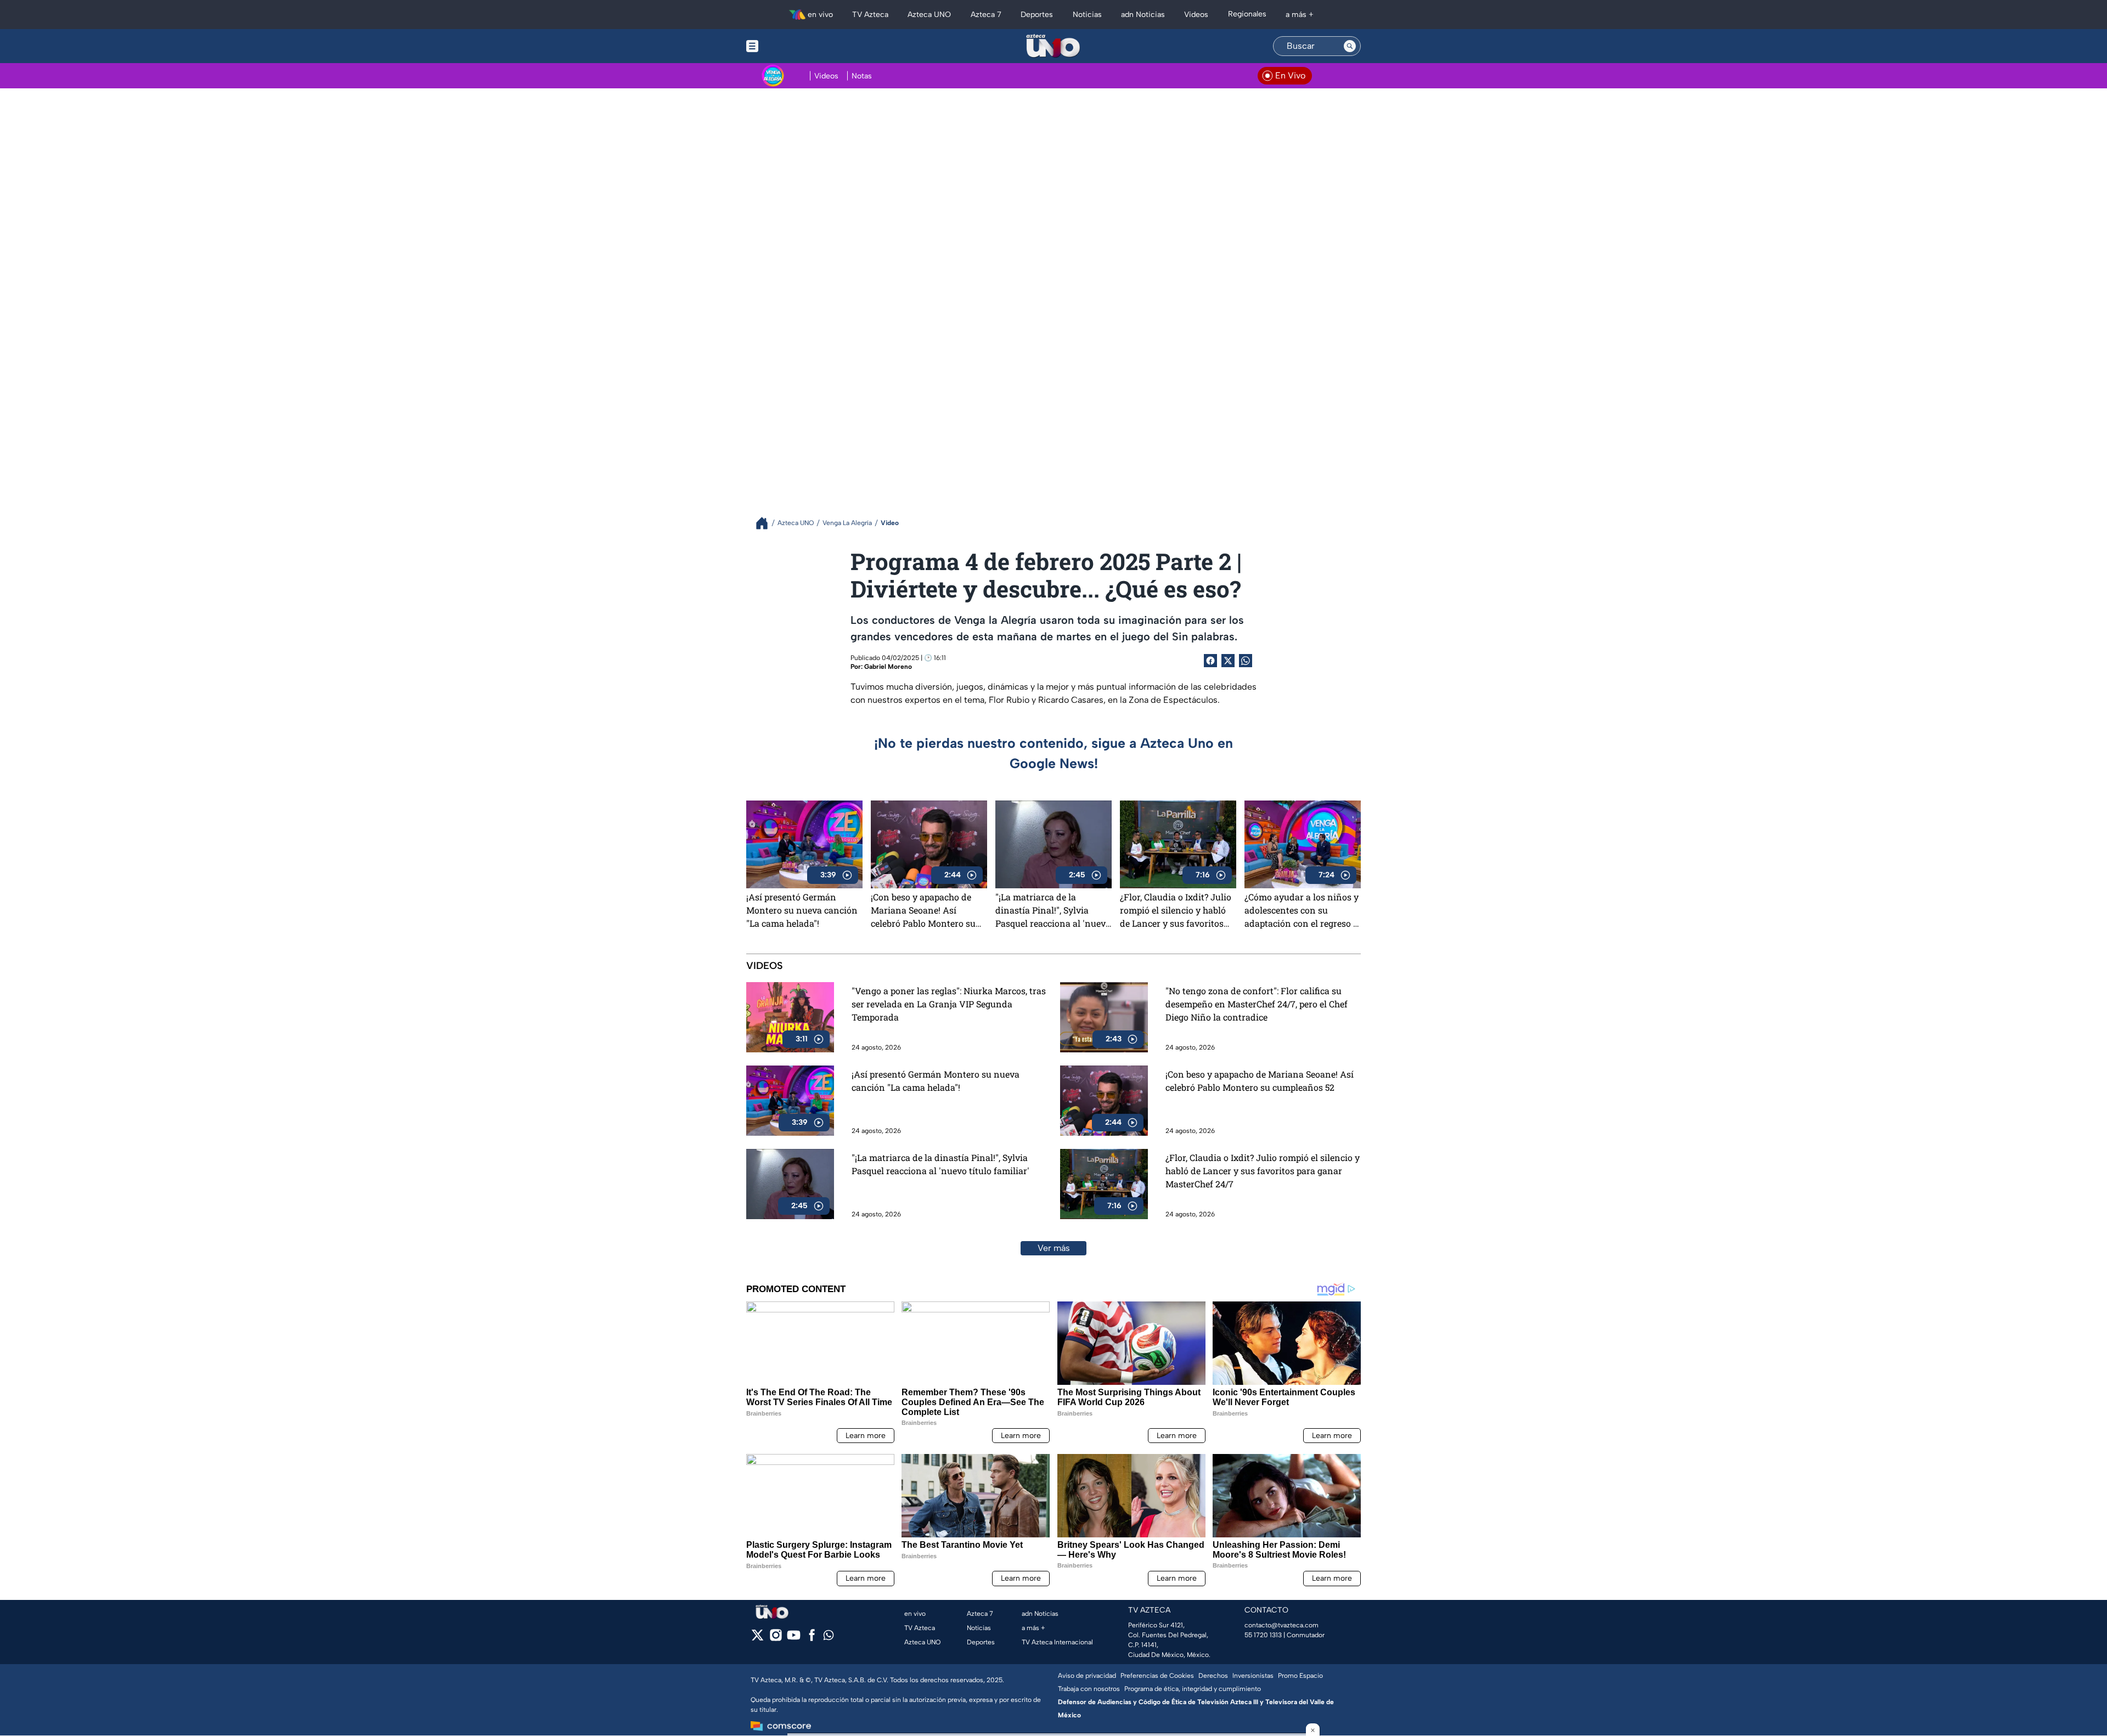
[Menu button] (790, 46)
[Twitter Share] (1228, 661)
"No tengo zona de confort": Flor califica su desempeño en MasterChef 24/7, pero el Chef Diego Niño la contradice (1257, 1004)
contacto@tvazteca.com (1281, 1625)
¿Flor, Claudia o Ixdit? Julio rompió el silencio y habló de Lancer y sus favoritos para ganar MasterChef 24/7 (1178, 910)
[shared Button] (1246, 661)
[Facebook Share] (1210, 661)
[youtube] (794, 1639)
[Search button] (1350, 46)
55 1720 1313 (1263, 1635)
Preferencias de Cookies (1157, 1676)
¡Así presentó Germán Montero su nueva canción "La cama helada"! (802, 910)
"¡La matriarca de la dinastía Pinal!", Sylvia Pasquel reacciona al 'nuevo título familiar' (1053, 910)
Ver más (1054, 1248)
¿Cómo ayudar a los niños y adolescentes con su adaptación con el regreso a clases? (1302, 910)
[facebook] (812, 1639)
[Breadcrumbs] (766, 523)
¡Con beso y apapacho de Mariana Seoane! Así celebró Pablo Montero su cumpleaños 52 (923, 910)
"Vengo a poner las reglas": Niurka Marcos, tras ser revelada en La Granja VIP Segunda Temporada (949, 1004)
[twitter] (757, 1639)
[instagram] (776, 1639)
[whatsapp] (829, 1638)
